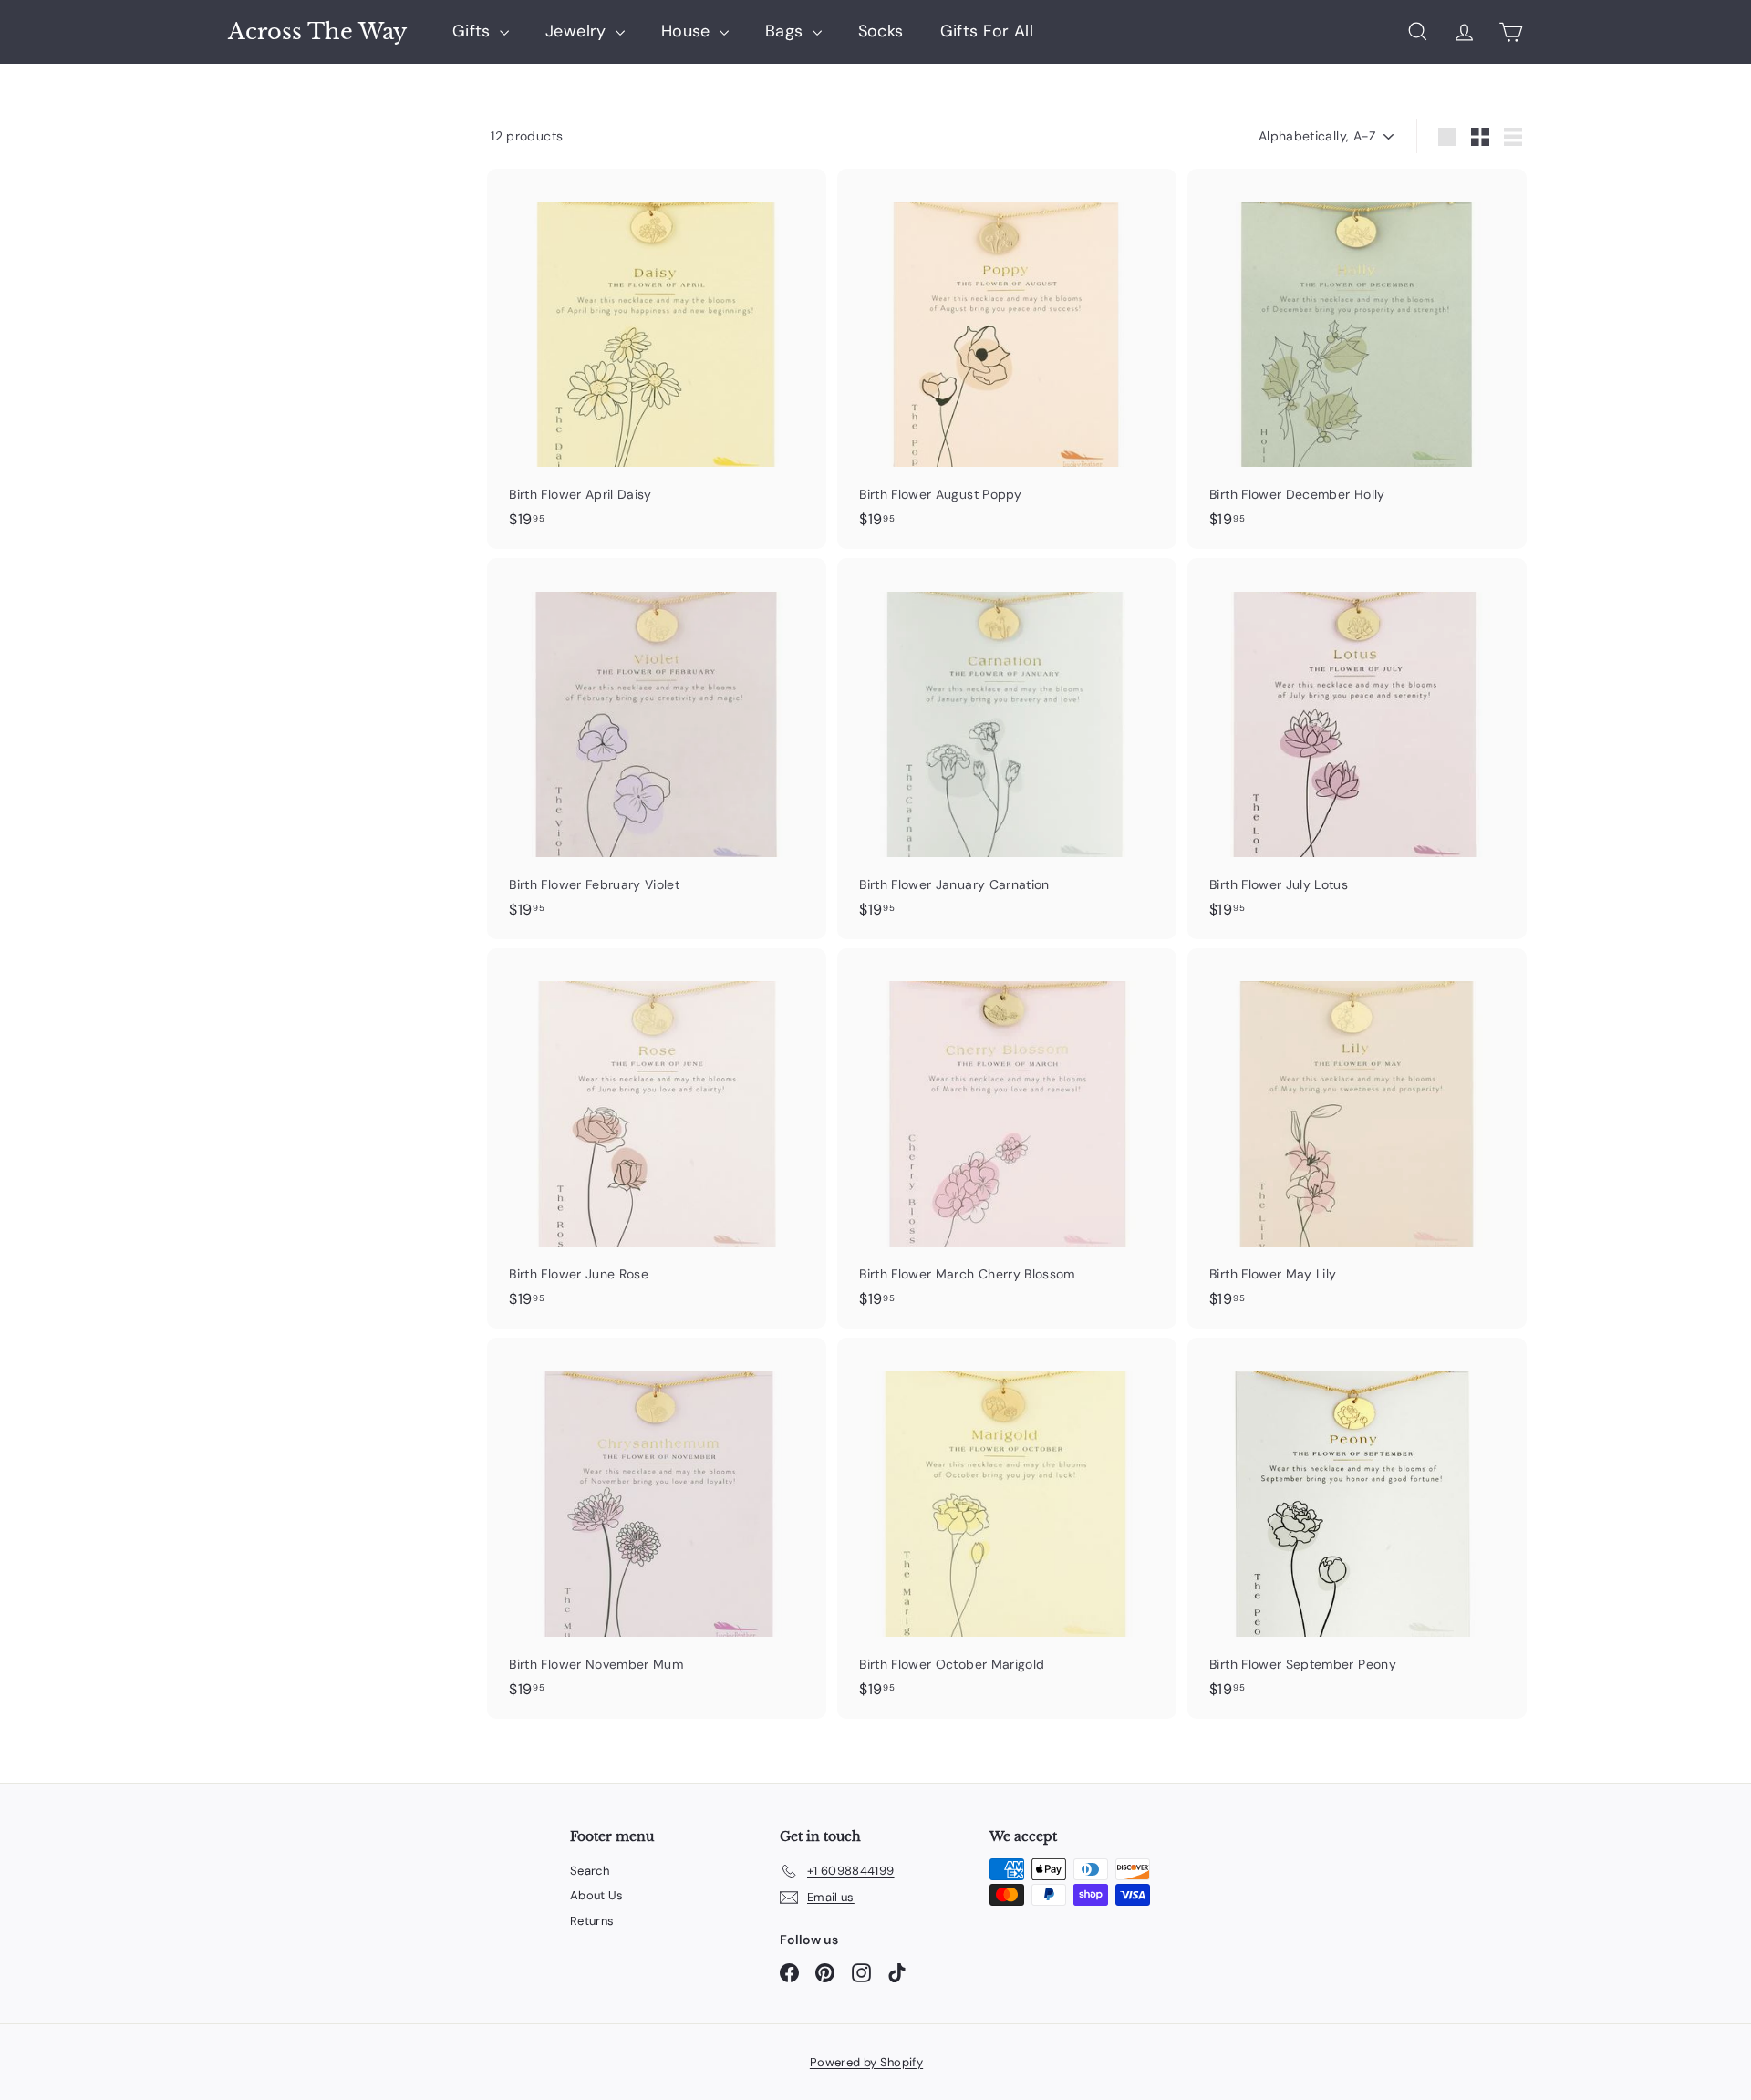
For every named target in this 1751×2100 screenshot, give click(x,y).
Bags (787, 31)
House (688, 31)
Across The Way (317, 32)
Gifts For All (987, 31)
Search (590, 1871)
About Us (597, 1895)
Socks (881, 31)
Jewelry (578, 31)
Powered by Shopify (866, 2062)
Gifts (474, 31)
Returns (592, 1921)
